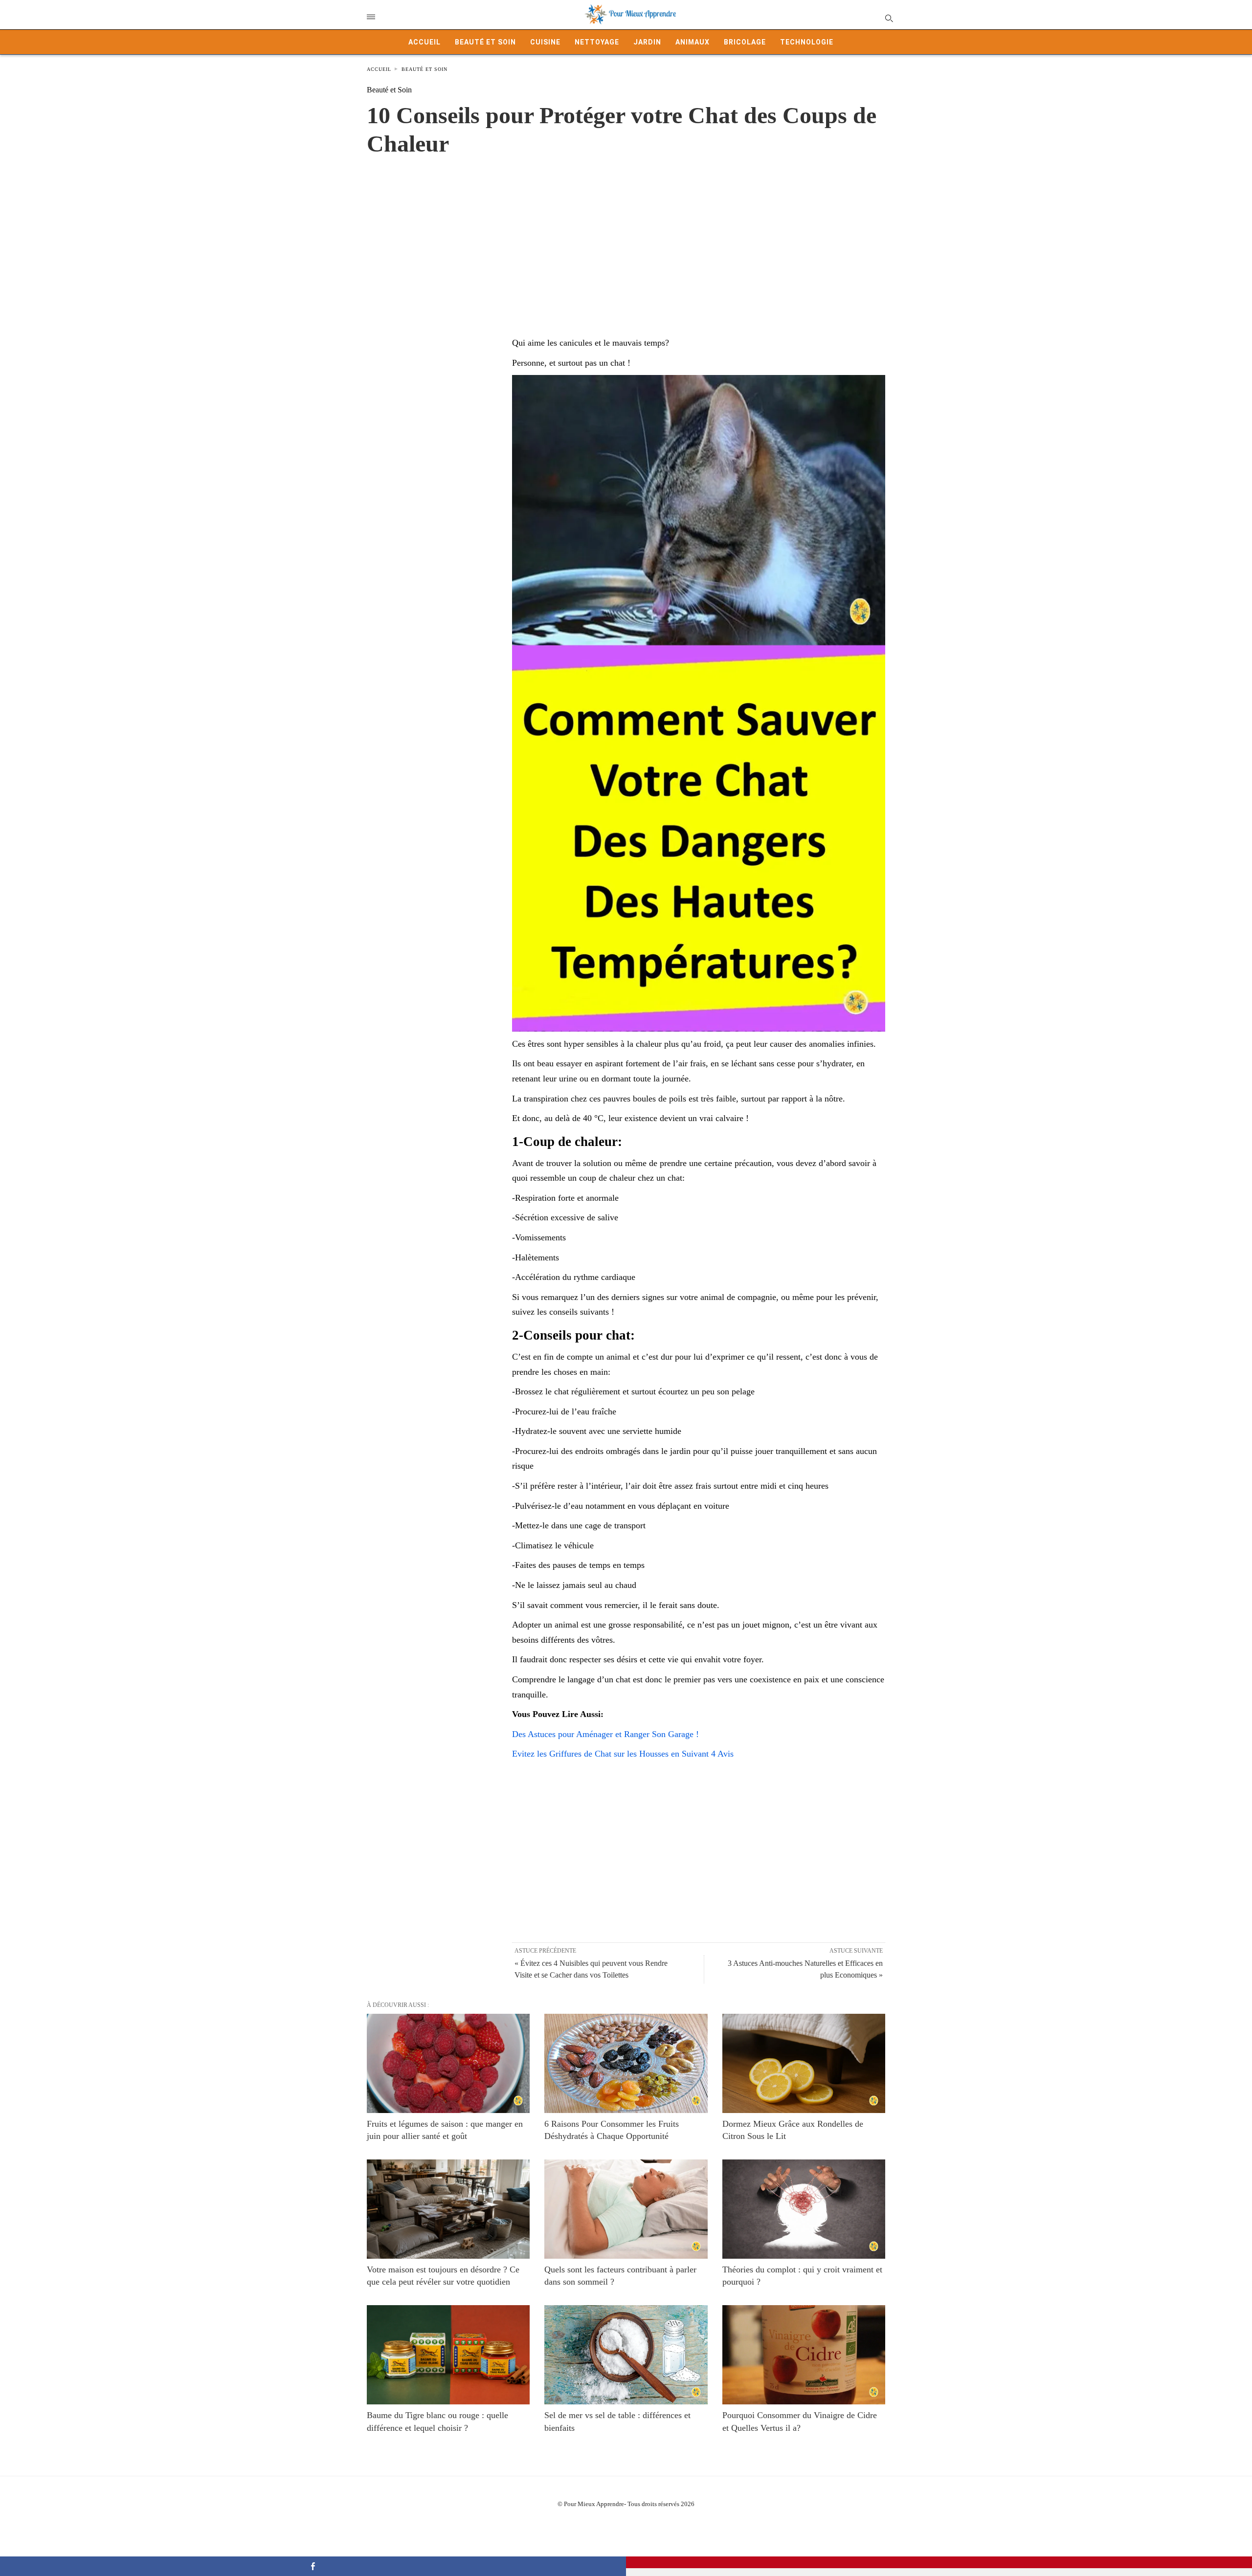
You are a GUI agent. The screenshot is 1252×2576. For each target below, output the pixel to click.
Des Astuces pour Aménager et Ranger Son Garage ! (605, 1734)
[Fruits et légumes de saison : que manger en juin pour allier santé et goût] (448, 2063)
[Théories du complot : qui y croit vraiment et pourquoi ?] (804, 2209)
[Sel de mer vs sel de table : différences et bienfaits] (626, 2355)
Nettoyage (597, 42)
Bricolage (745, 42)
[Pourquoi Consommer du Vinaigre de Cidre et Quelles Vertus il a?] (804, 2355)
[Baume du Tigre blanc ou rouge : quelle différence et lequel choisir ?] (448, 2355)
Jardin (647, 42)
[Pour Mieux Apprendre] (631, 15)
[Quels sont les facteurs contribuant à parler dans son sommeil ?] (626, 2209)
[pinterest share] (939, 2562)
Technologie (807, 42)
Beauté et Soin (485, 42)
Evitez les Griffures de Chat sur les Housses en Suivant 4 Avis (623, 1754)
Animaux (693, 42)
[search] (888, 18)
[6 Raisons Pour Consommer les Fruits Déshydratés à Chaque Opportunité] (626, 2063)
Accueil (425, 42)
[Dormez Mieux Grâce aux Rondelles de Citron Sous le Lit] (804, 2063)
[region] (626, 236)
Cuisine (545, 42)
